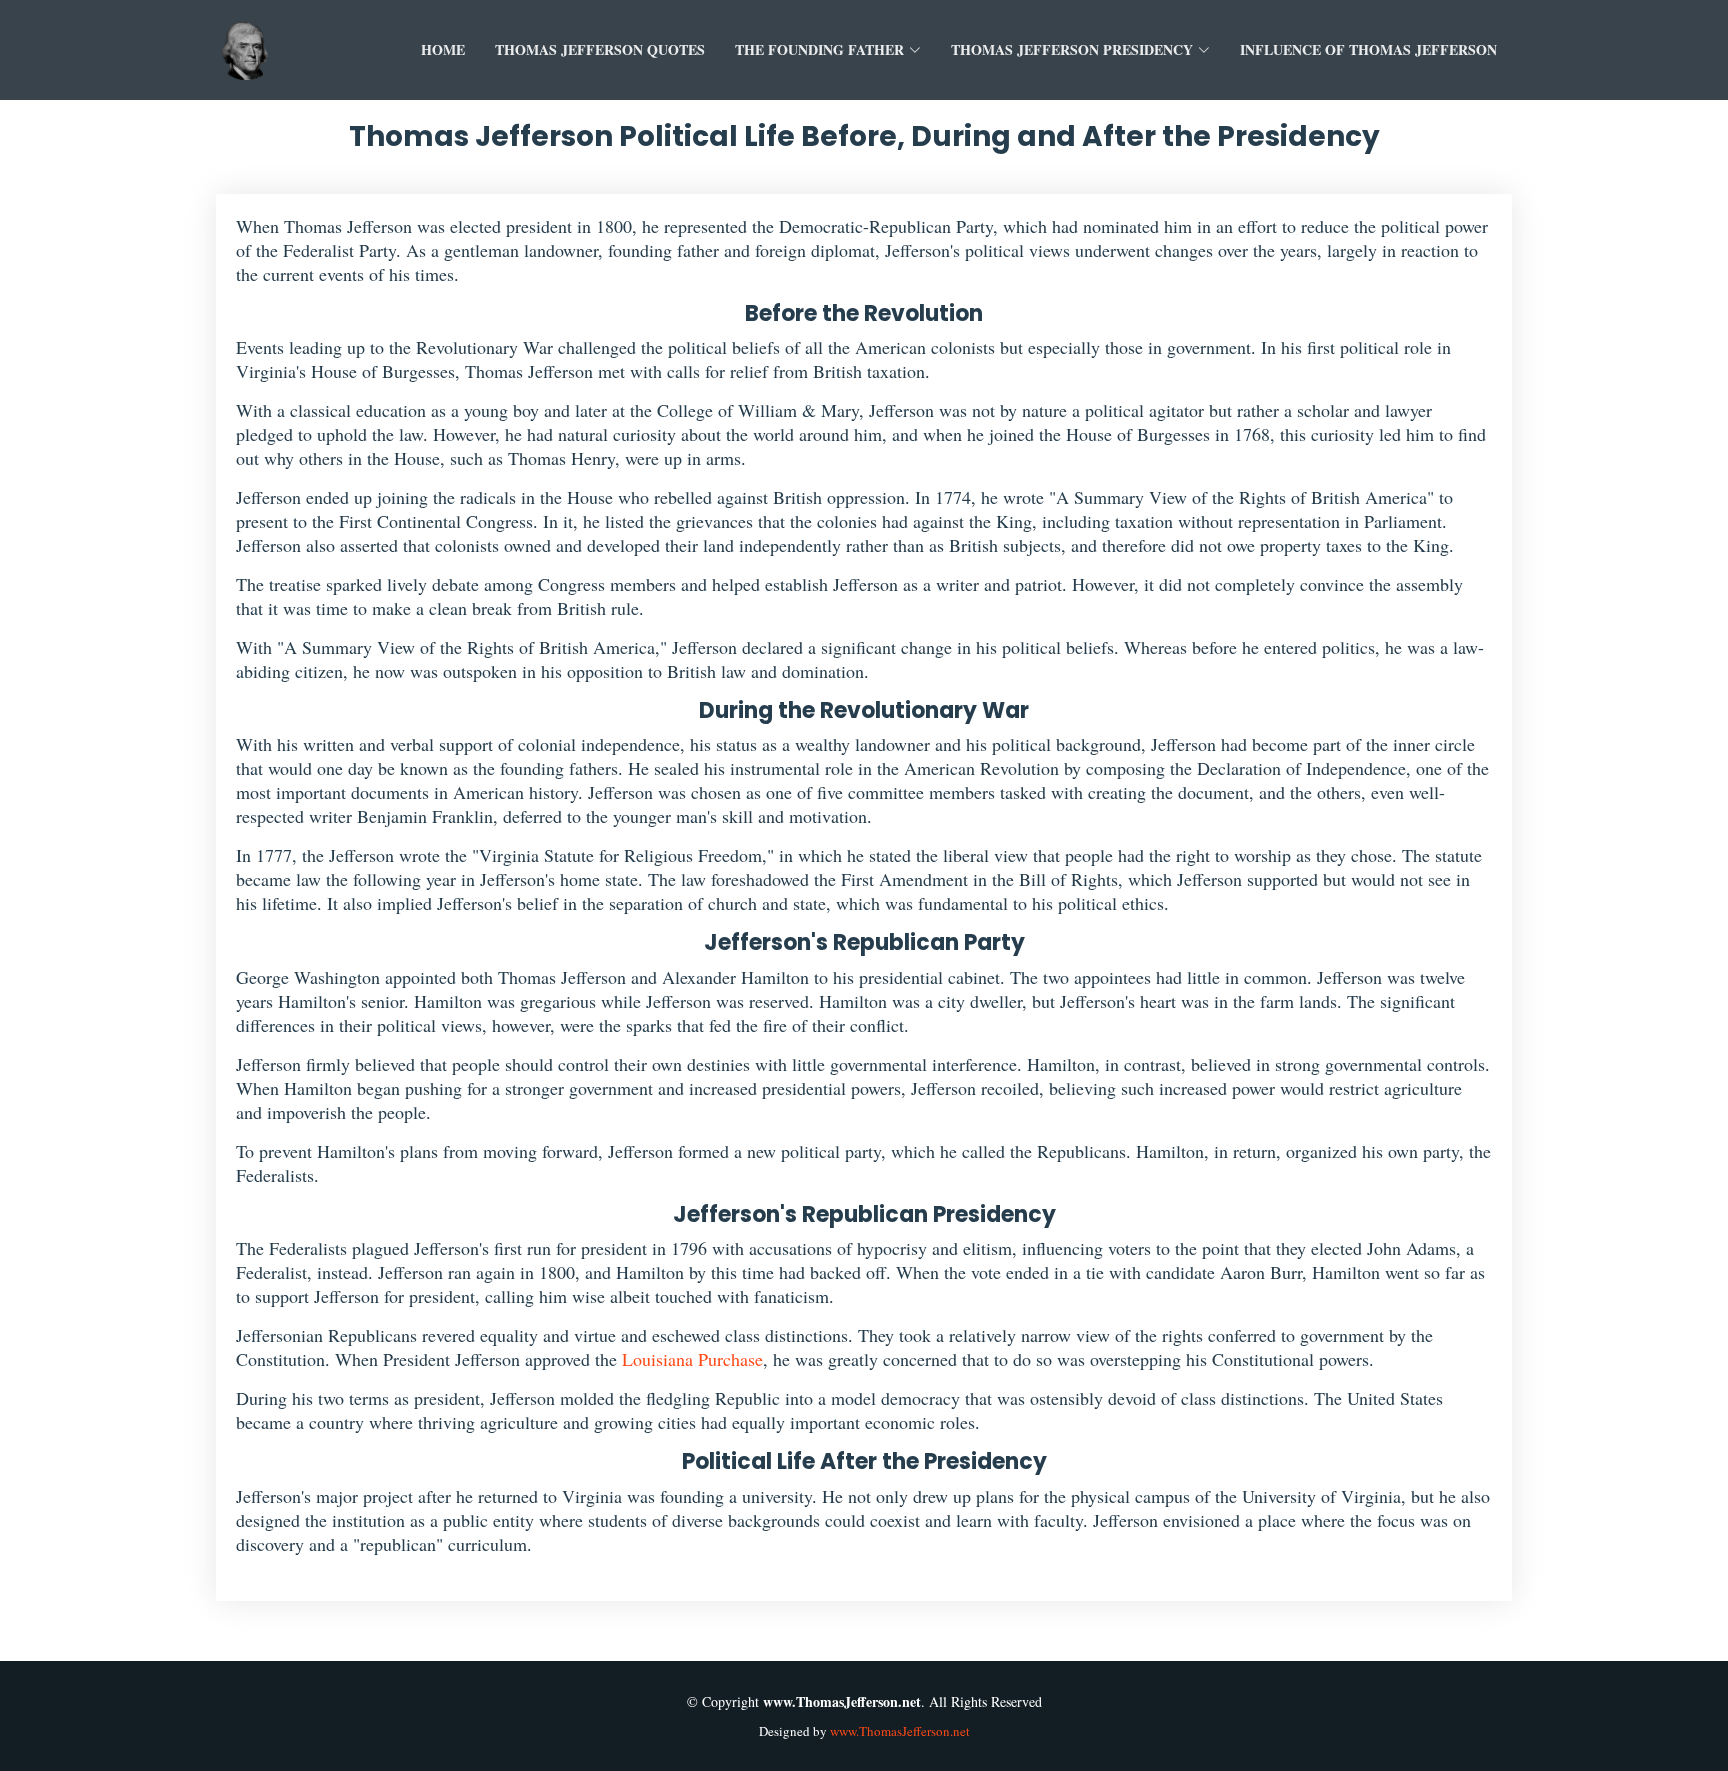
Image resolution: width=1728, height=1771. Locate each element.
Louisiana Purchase (692, 1359)
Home (443, 49)
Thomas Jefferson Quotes (600, 49)
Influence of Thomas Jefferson (1368, 49)
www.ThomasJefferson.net (900, 1731)
